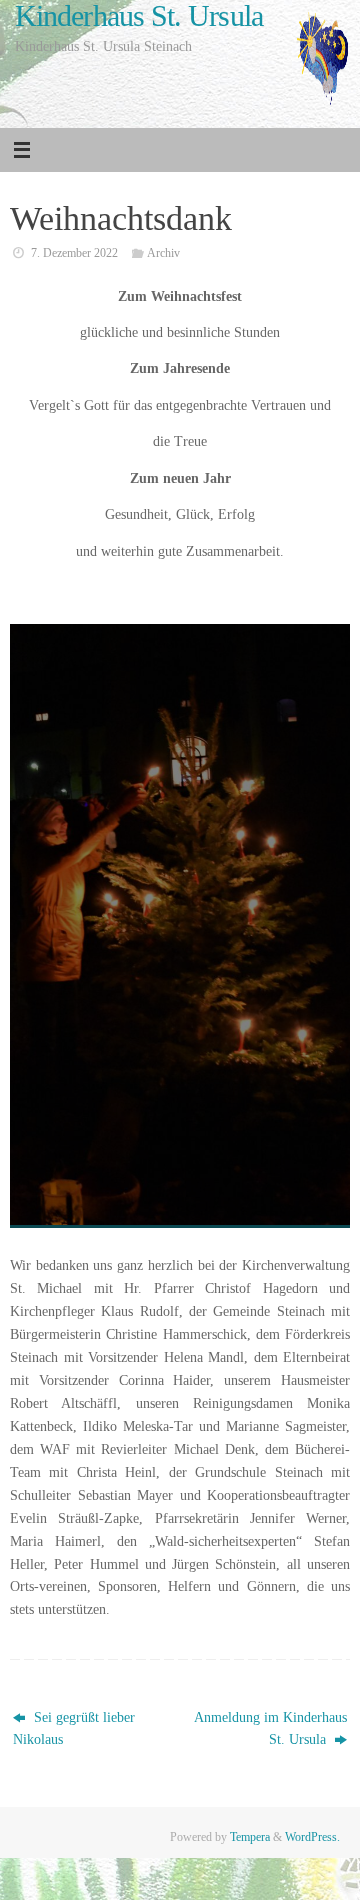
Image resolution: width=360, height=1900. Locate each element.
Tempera (250, 1837)
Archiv (163, 253)
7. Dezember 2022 (74, 253)
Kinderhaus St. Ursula (139, 16)
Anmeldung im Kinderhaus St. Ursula (270, 1729)
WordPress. (312, 1837)
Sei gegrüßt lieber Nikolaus (74, 1729)
